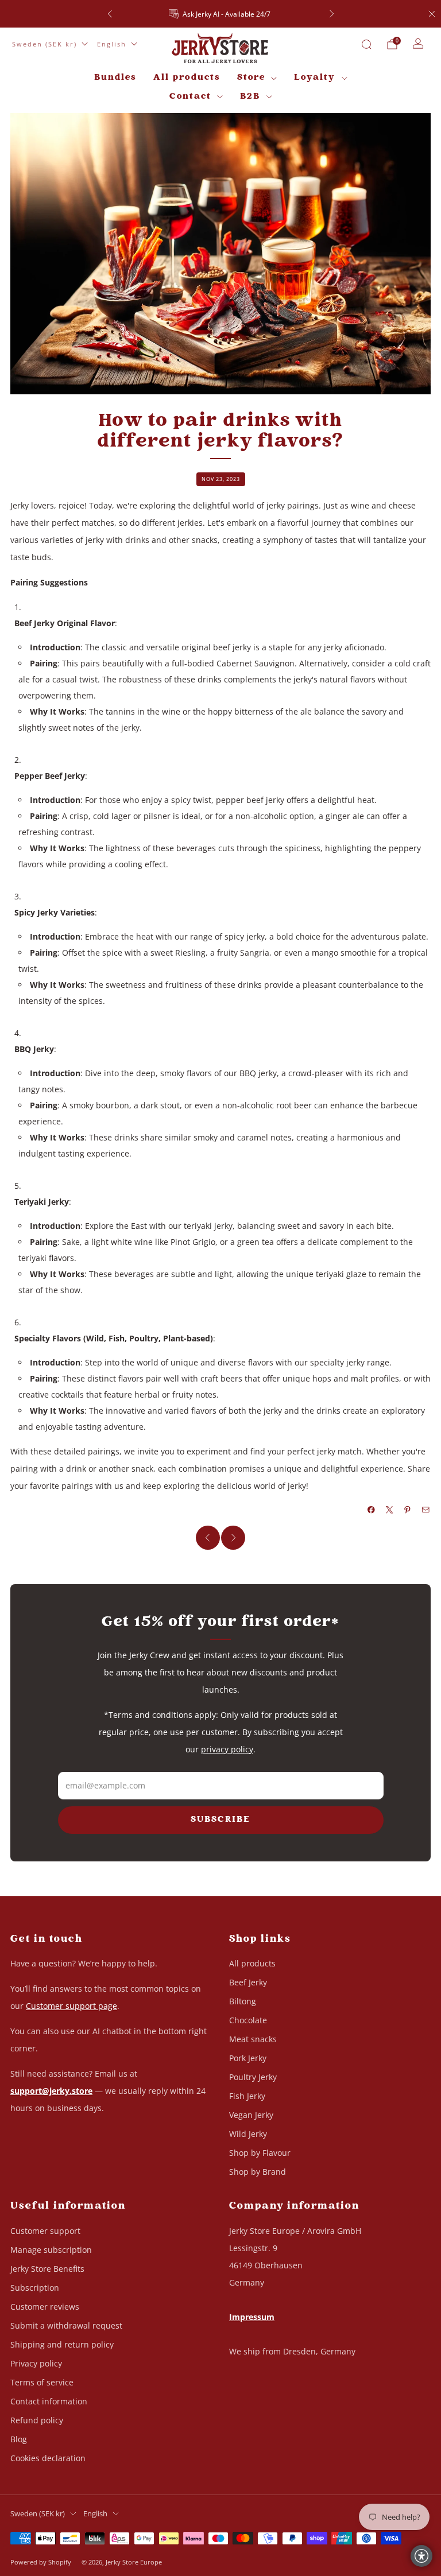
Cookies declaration (48, 2458)
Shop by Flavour (260, 2153)
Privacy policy (36, 2363)
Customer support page (71, 2006)
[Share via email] (426, 1510)
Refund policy (37, 2420)
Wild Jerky (248, 2134)
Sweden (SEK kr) (45, 44)
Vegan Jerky (251, 2115)
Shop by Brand (258, 2172)
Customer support (45, 2231)
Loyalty (315, 78)
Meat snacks (253, 2039)
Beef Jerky (248, 1982)
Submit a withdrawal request (66, 2325)
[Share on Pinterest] (408, 1510)
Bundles (115, 78)
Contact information (49, 2401)
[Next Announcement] (332, 14)
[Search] (366, 44)
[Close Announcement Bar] (432, 14)
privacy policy (227, 1749)
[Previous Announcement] (110, 14)
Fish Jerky (247, 2096)
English (112, 44)
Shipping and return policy (62, 2344)
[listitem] (221, 14)
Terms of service (42, 2382)
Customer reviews (45, 2307)
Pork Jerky (248, 2058)
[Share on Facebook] (372, 1510)
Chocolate (248, 2020)
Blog (19, 2439)
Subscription (35, 2288)
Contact (190, 97)
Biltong (243, 2001)
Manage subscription (51, 2250)
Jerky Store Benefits (47, 2269)
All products (187, 78)
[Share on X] (390, 1510)
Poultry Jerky (253, 2077)
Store (251, 78)
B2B (250, 97)
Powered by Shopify (41, 2562)
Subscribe (220, 1820)
